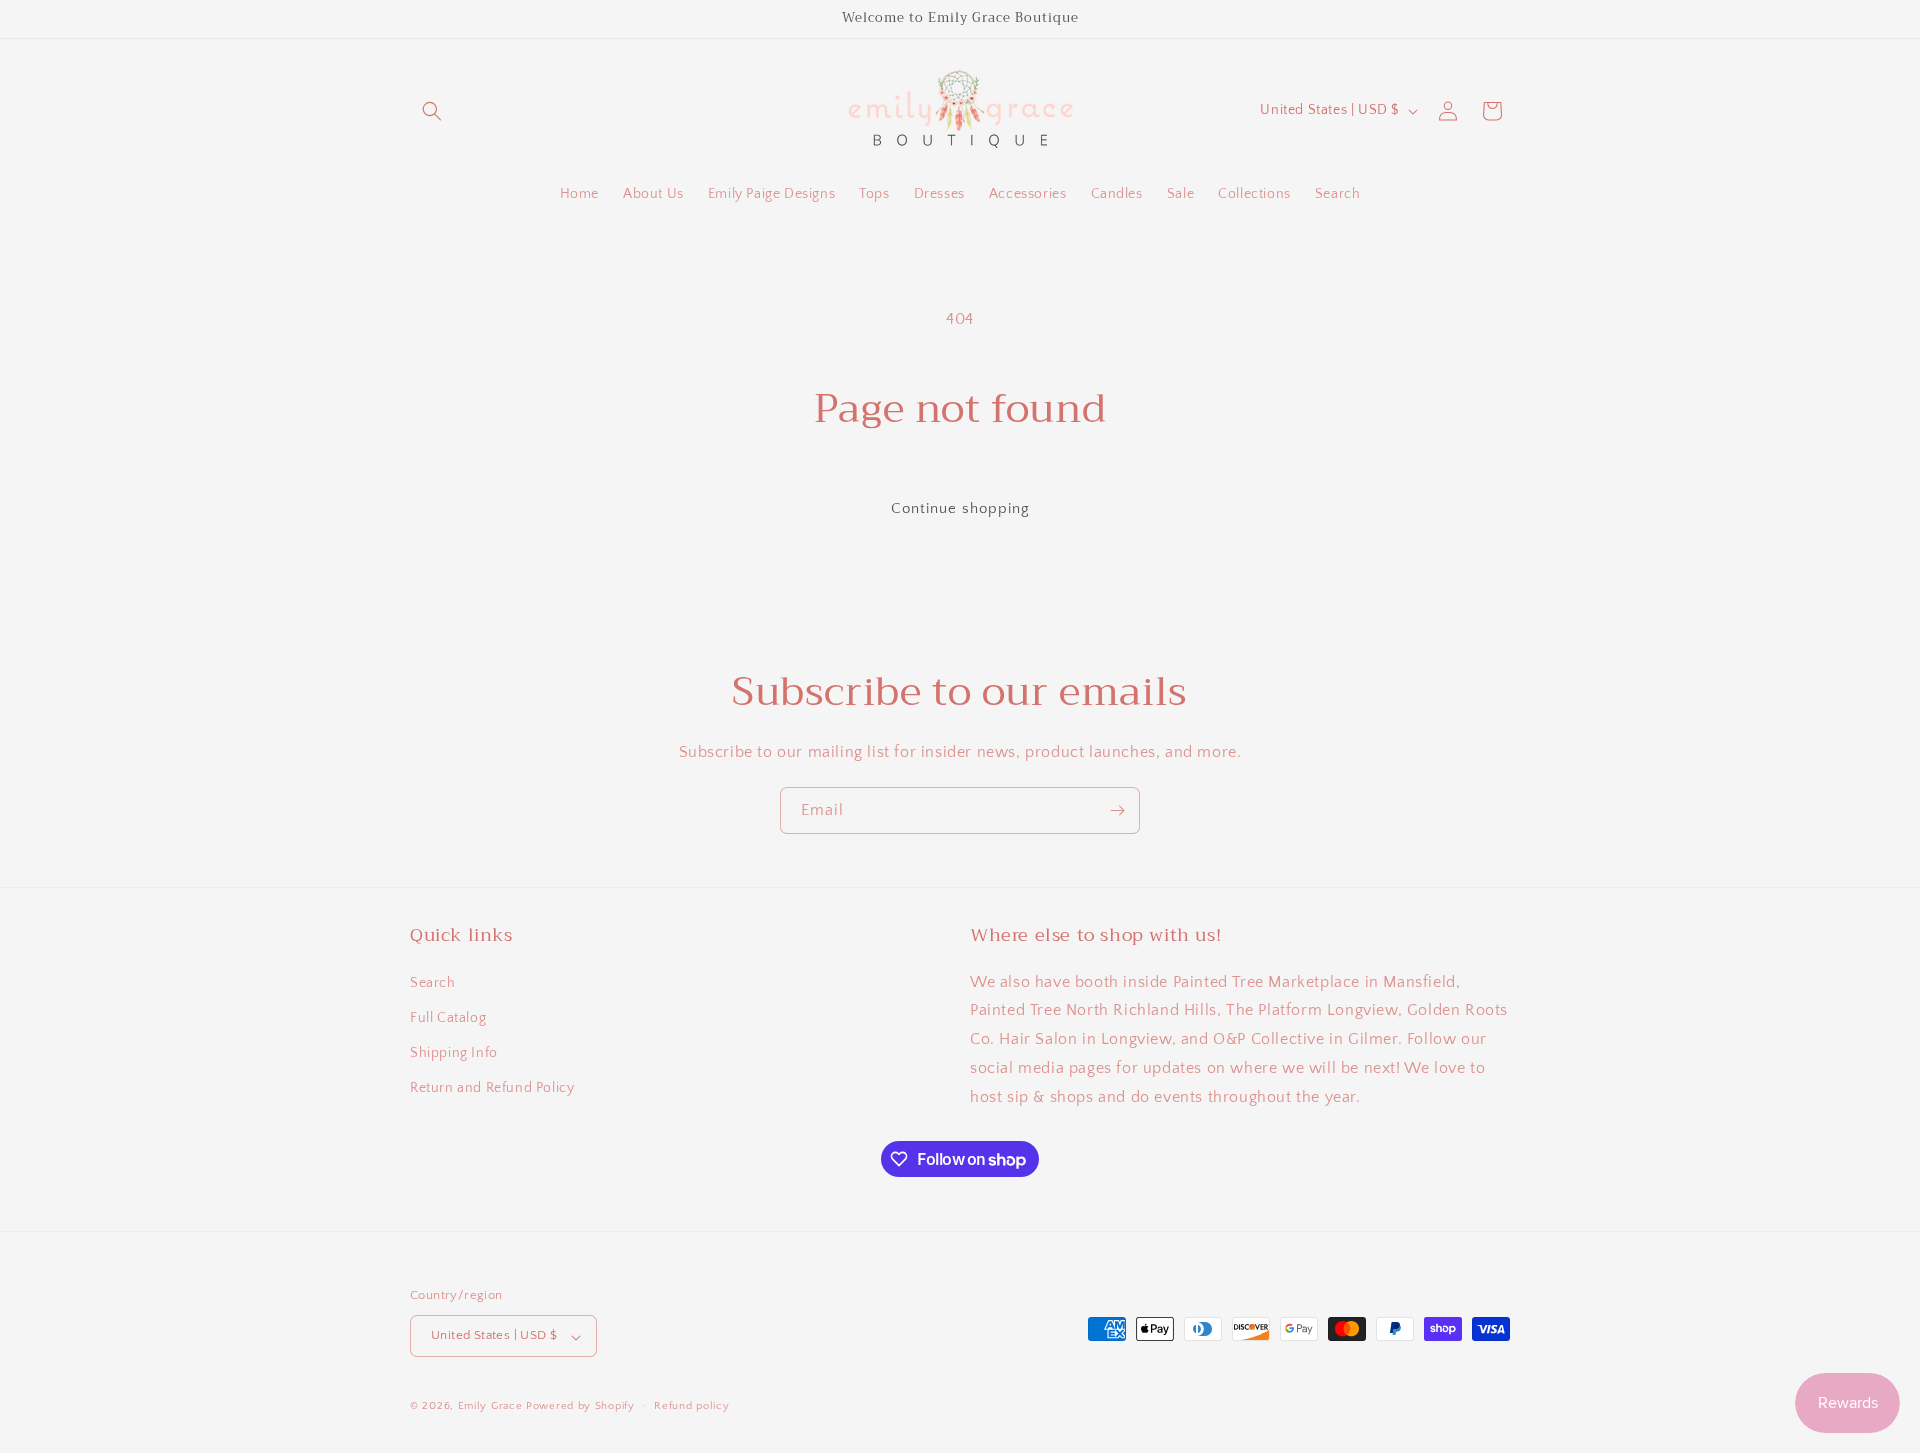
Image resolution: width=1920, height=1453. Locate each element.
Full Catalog (448, 1017)
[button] (432, 111)
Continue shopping (960, 508)
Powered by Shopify (580, 1407)
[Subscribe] (1117, 810)
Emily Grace (490, 1407)
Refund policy (691, 1406)
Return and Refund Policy (492, 1088)
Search (433, 982)
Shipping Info (454, 1053)
